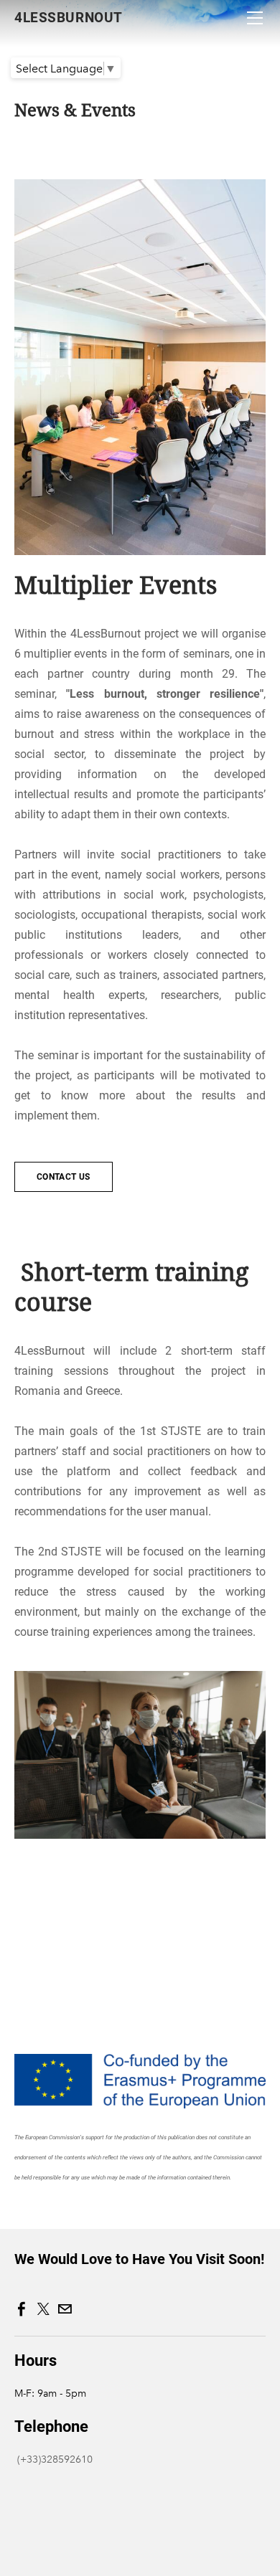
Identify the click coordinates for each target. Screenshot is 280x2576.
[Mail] (65, 2309)
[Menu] (255, 18)
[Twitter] (43, 2309)
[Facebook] (22, 2309)
